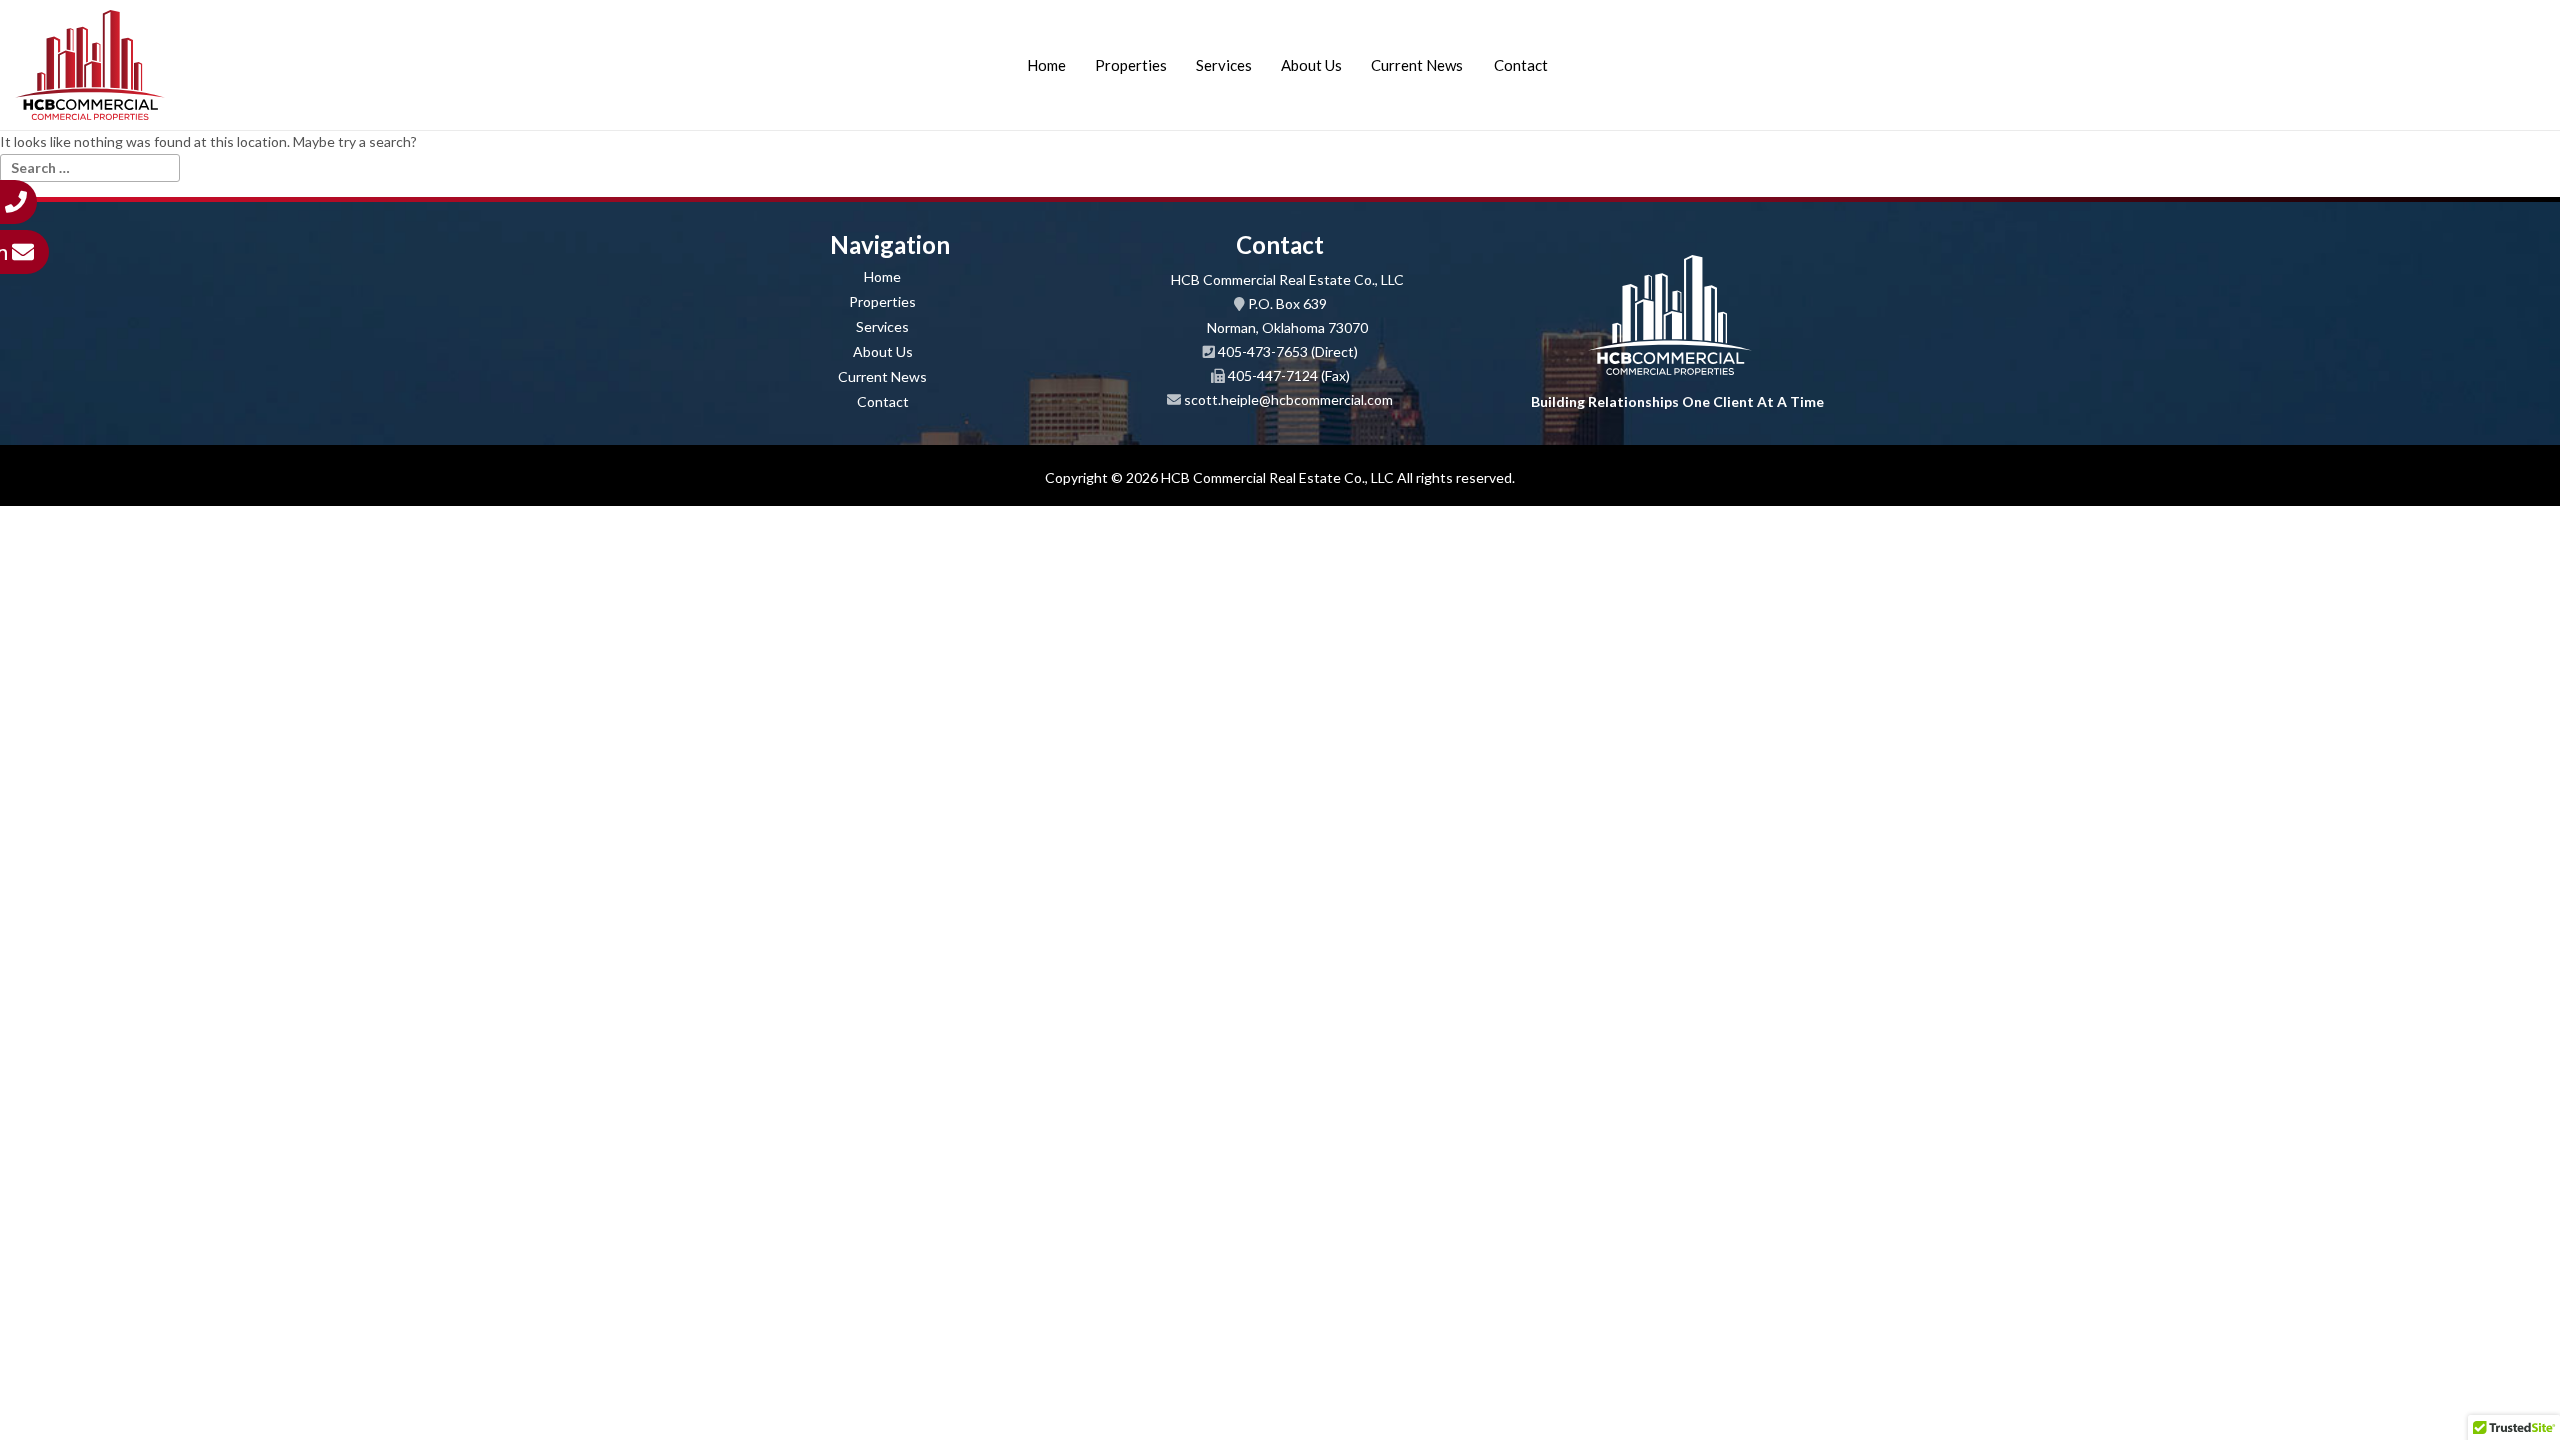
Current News (1417, 65)
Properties (1131, 65)
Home (1046, 65)
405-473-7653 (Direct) (1288, 351)
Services (1224, 65)
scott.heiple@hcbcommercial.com (1288, 399)
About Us (1311, 65)
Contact (1521, 65)
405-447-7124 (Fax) (1289, 375)
